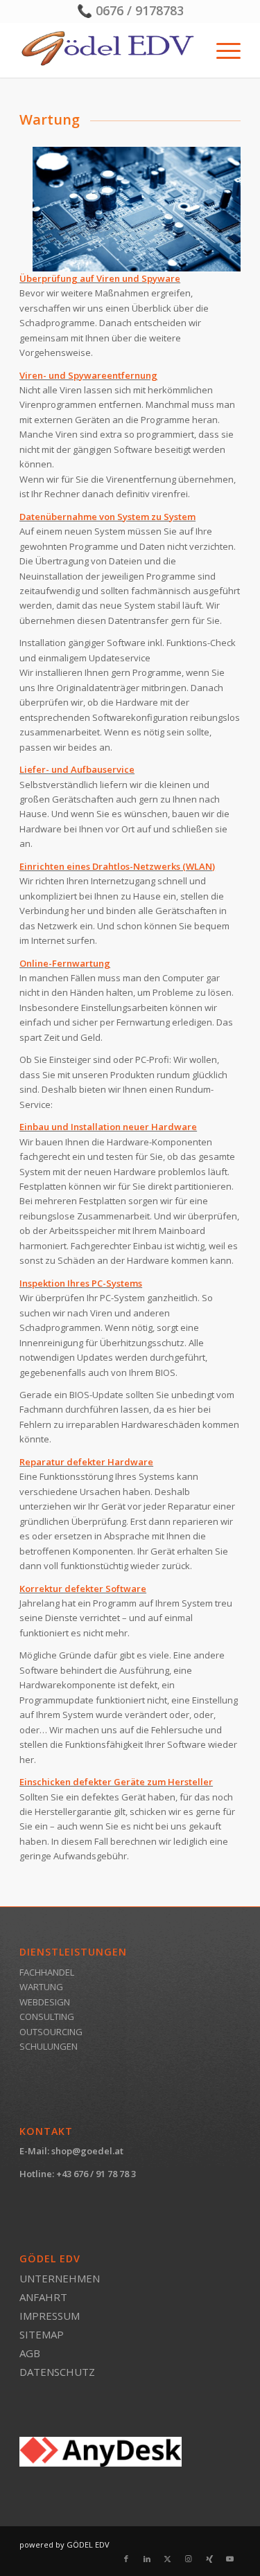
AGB (30, 2353)
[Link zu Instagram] (189, 2559)
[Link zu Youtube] (230, 2559)
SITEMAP (42, 2334)
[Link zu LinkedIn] (147, 2559)
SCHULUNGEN (49, 2046)
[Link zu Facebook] (126, 2559)
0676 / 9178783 (140, 10)
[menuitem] (222, 50)
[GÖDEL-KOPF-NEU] (108, 50)
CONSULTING (47, 2016)
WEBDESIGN (45, 2002)
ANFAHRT (43, 2297)
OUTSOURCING (51, 2032)
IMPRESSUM (50, 2316)
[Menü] (222, 50)
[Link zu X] (168, 2559)
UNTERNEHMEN (60, 2278)
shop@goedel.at (87, 2151)
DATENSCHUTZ (57, 2372)
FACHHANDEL (47, 1972)
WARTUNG (41, 1987)
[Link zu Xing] (209, 2559)
